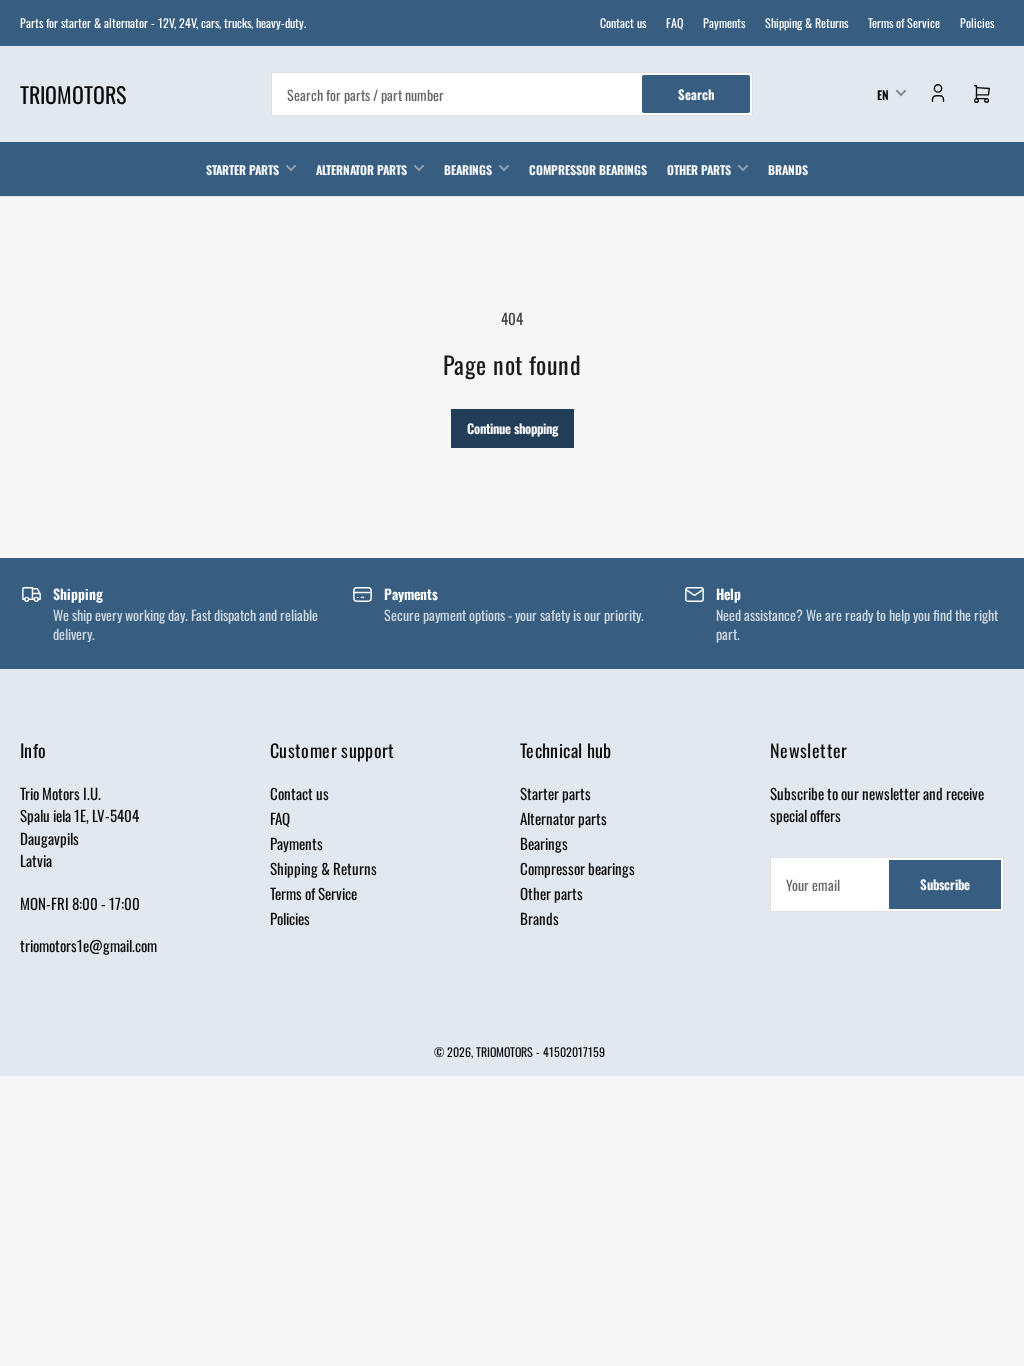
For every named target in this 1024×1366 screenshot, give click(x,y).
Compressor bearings (588, 169)
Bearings (468, 169)
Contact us (623, 22)
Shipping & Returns (806, 22)
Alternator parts (361, 169)
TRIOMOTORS (504, 1051)
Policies (977, 22)
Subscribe (945, 884)
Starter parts (242, 169)
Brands (788, 169)
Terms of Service (904, 22)
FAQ (674, 22)
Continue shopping (512, 428)
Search (696, 94)
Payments (724, 22)
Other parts (699, 169)
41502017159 (574, 1051)
